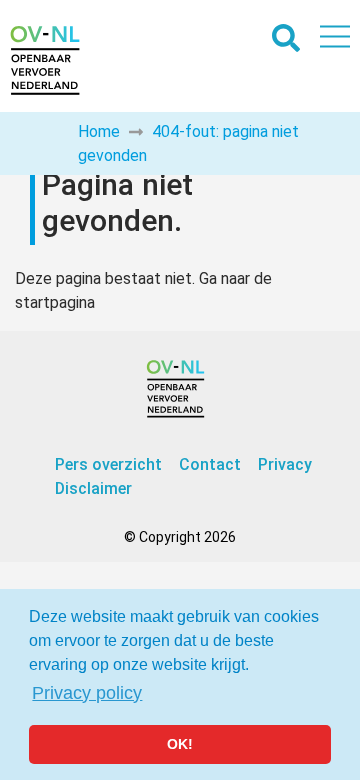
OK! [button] (180, 744)
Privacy (285, 464)
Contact (210, 464)
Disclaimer (93, 488)
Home (99, 131)
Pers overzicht (108, 464)
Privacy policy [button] (87, 693)
